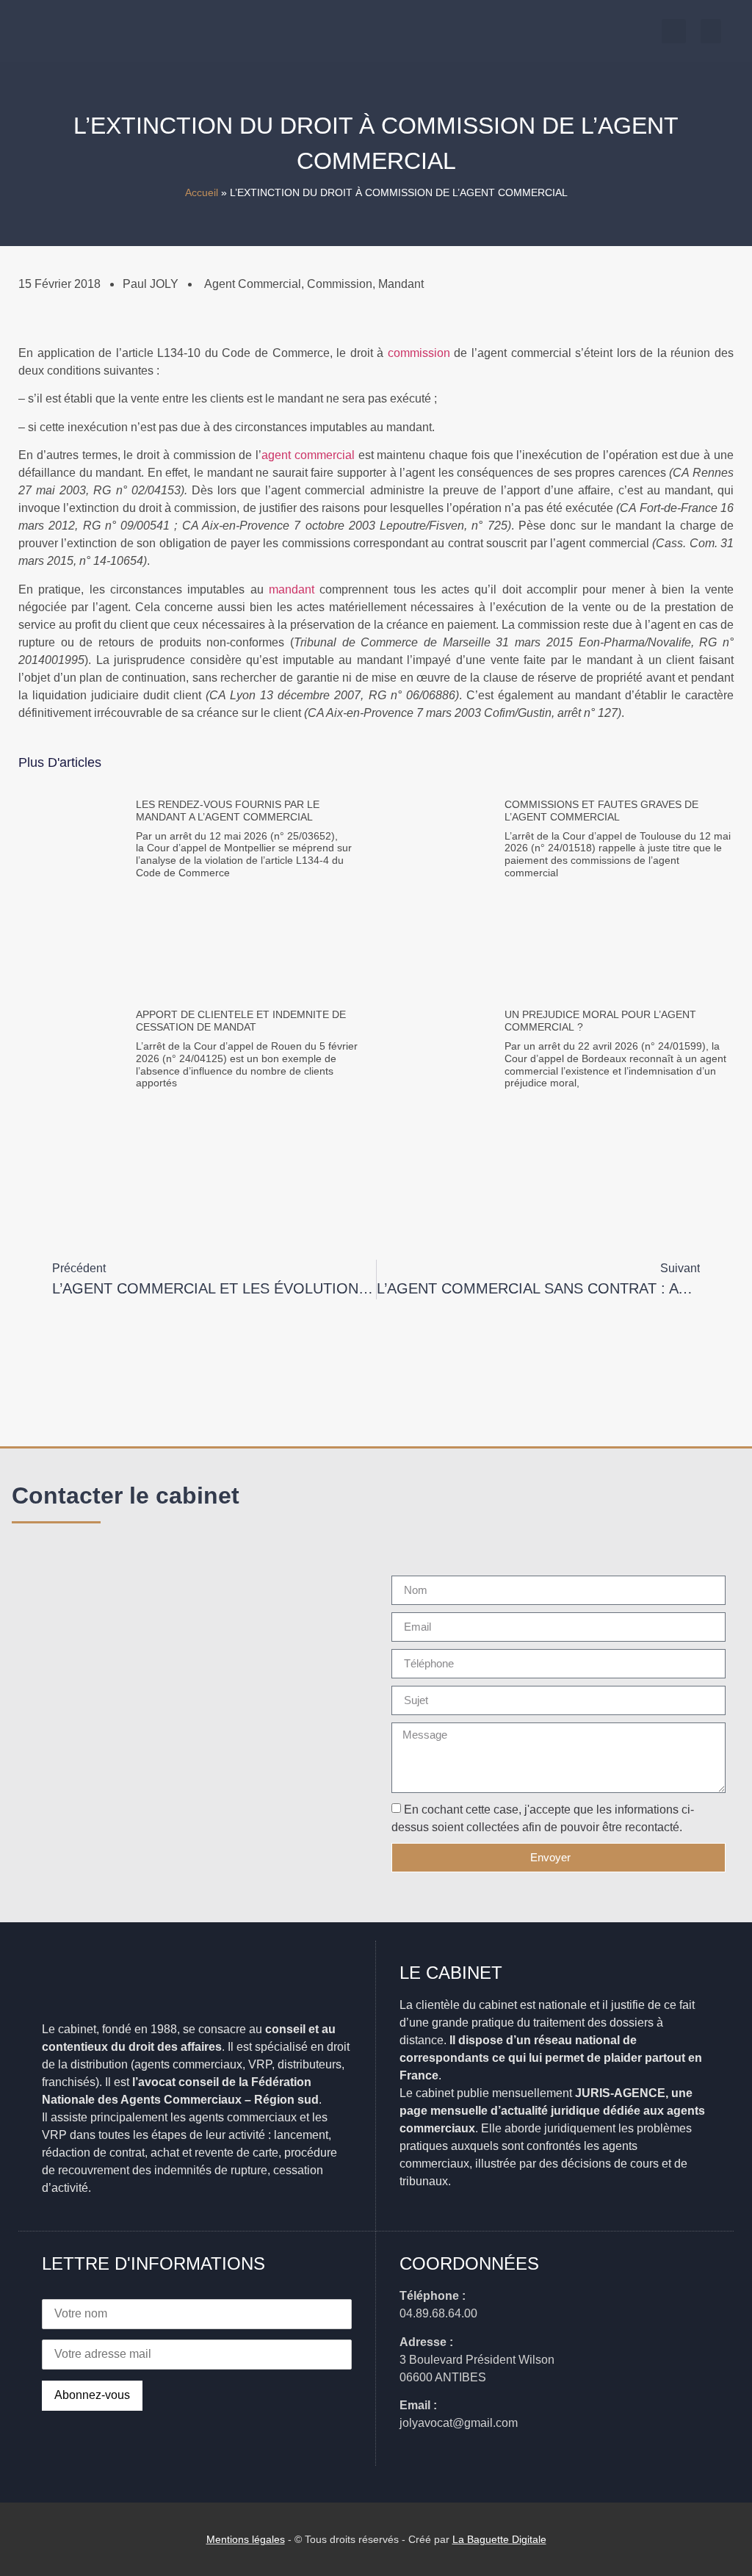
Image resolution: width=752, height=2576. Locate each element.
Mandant (401, 284)
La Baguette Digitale (499, 2539)
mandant (292, 589)
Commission (340, 284)
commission (419, 353)
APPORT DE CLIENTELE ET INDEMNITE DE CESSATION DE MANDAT (241, 1021)
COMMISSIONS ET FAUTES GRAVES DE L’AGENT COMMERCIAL (601, 811)
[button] (711, 31)
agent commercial (253, 284)
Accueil (202, 193)
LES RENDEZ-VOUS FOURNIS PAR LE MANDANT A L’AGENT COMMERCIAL (228, 811)
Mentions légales (246, 2539)
